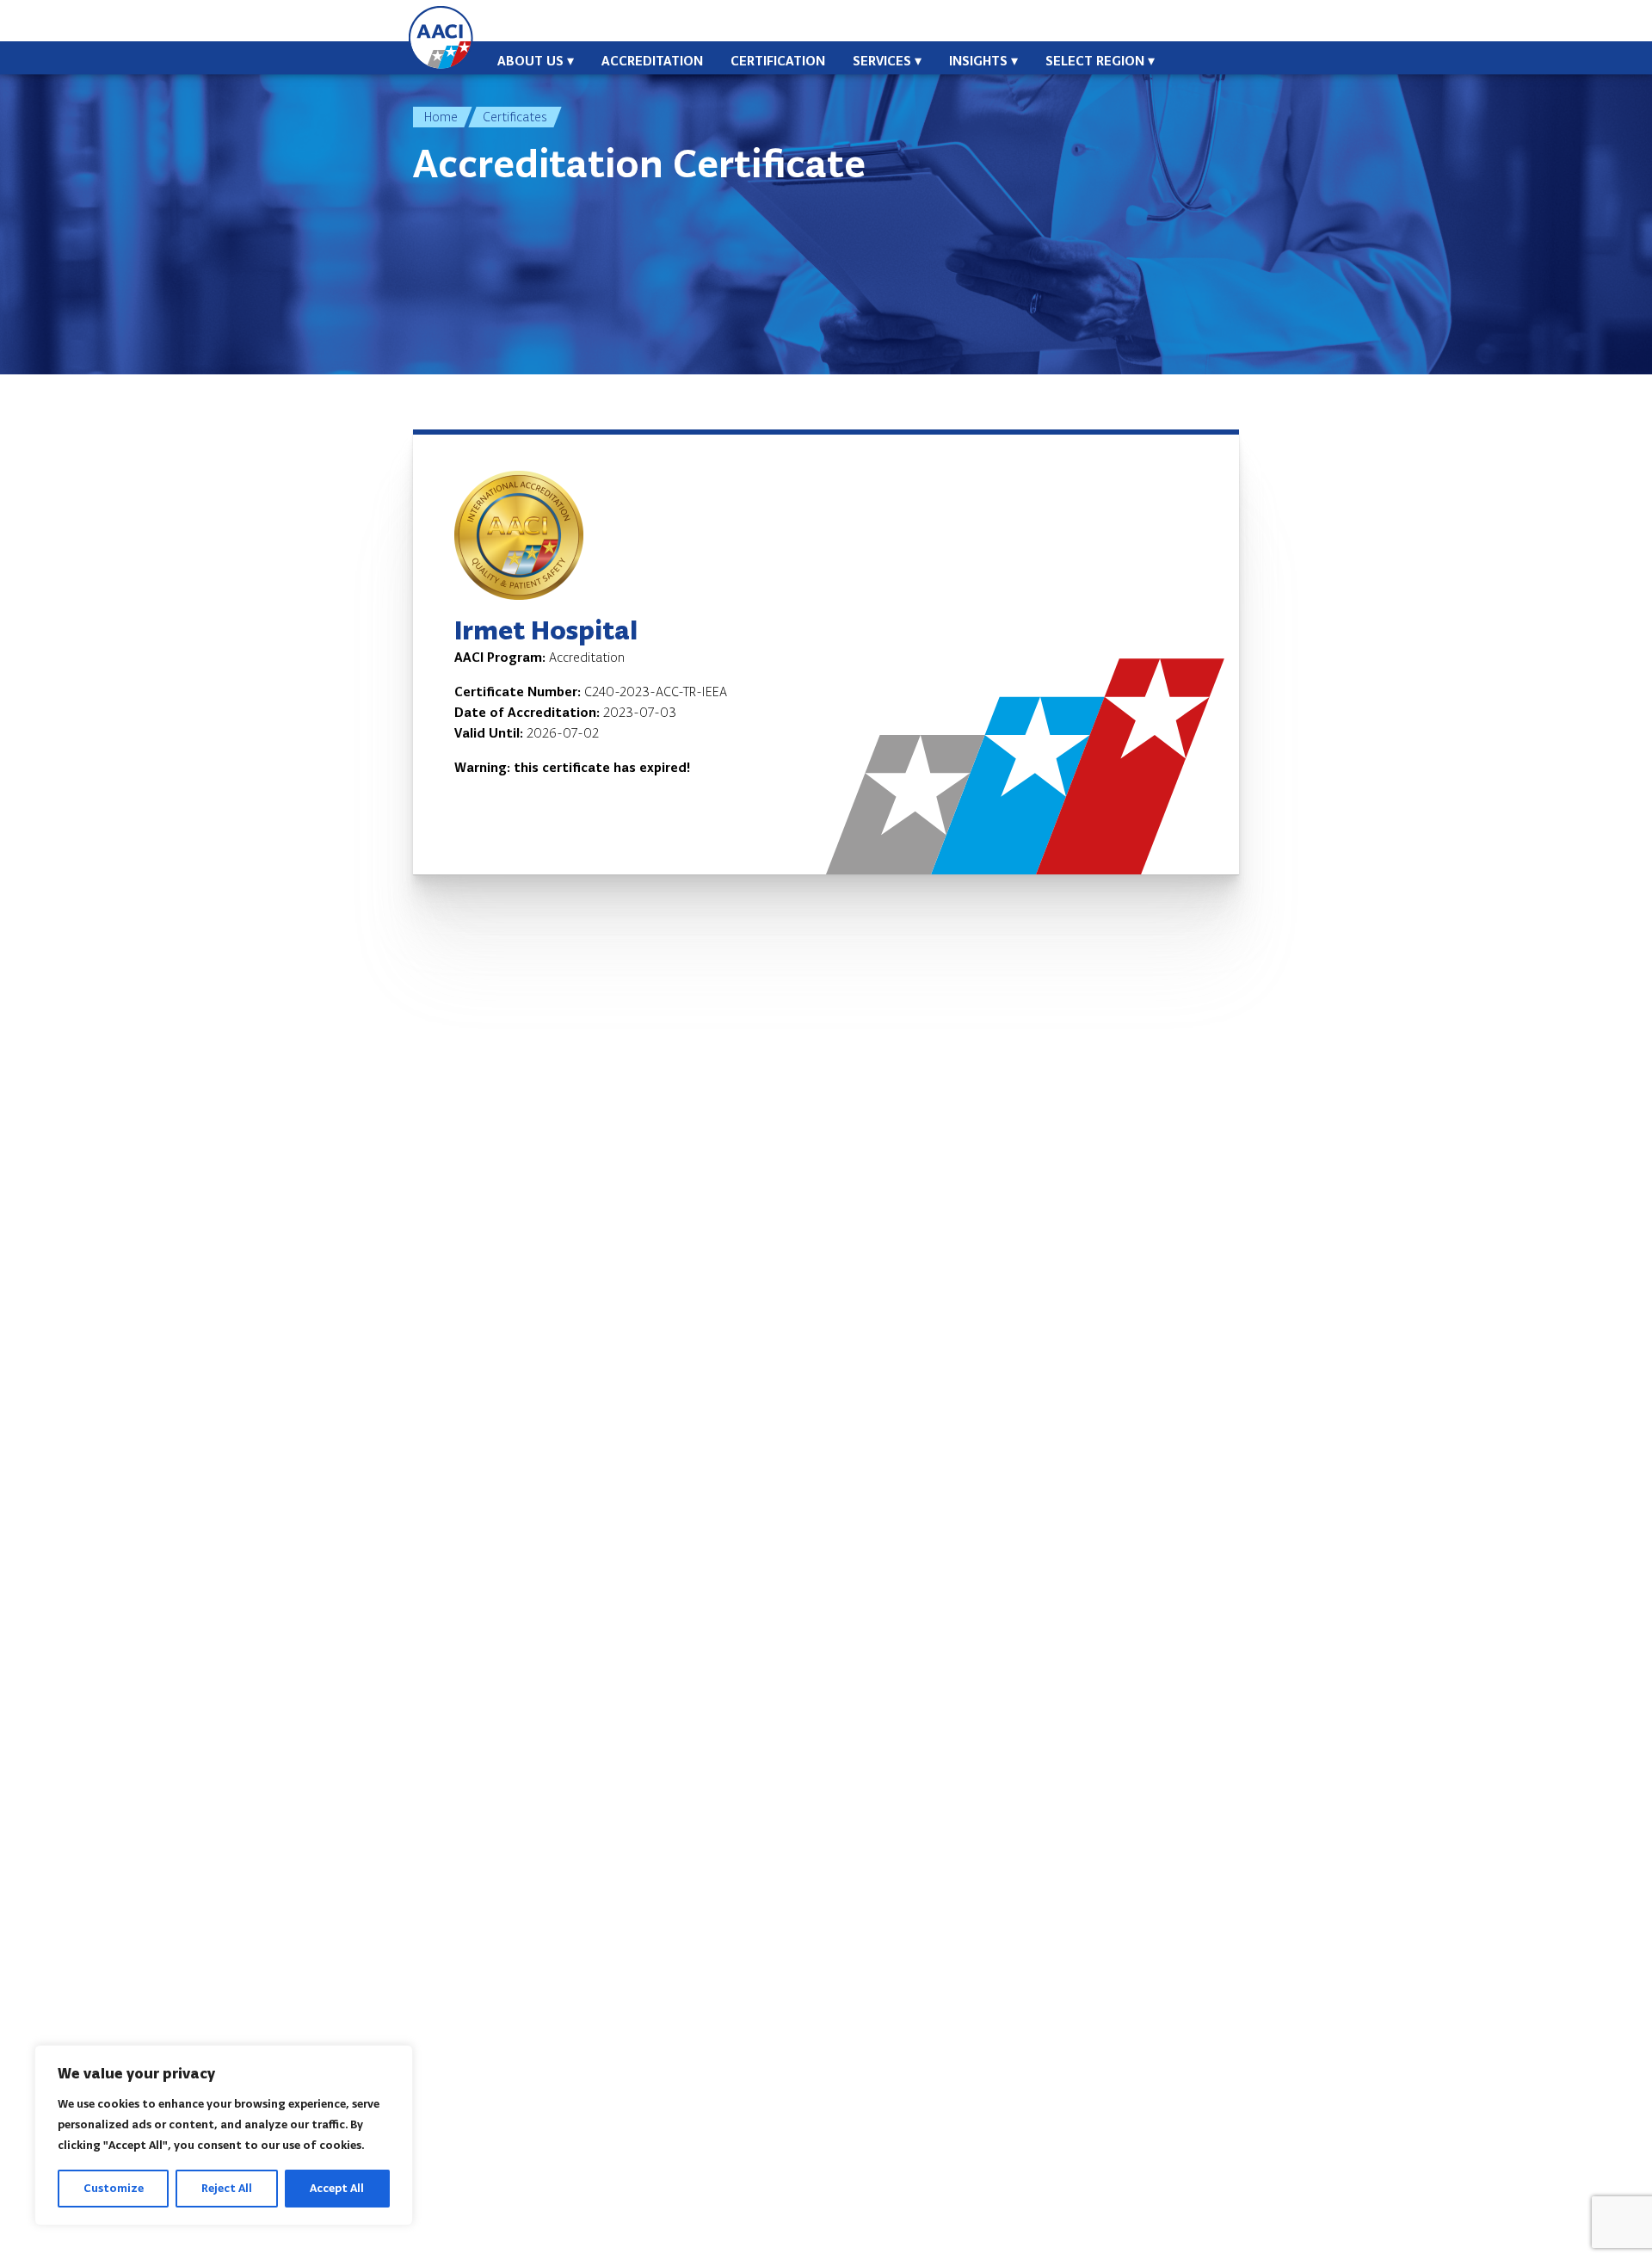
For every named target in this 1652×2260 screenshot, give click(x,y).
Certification (778, 61)
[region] (224, 2135)
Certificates (515, 117)
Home (441, 117)
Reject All (227, 2188)
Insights (978, 61)
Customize (114, 2188)
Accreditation (652, 61)
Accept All (337, 2188)
